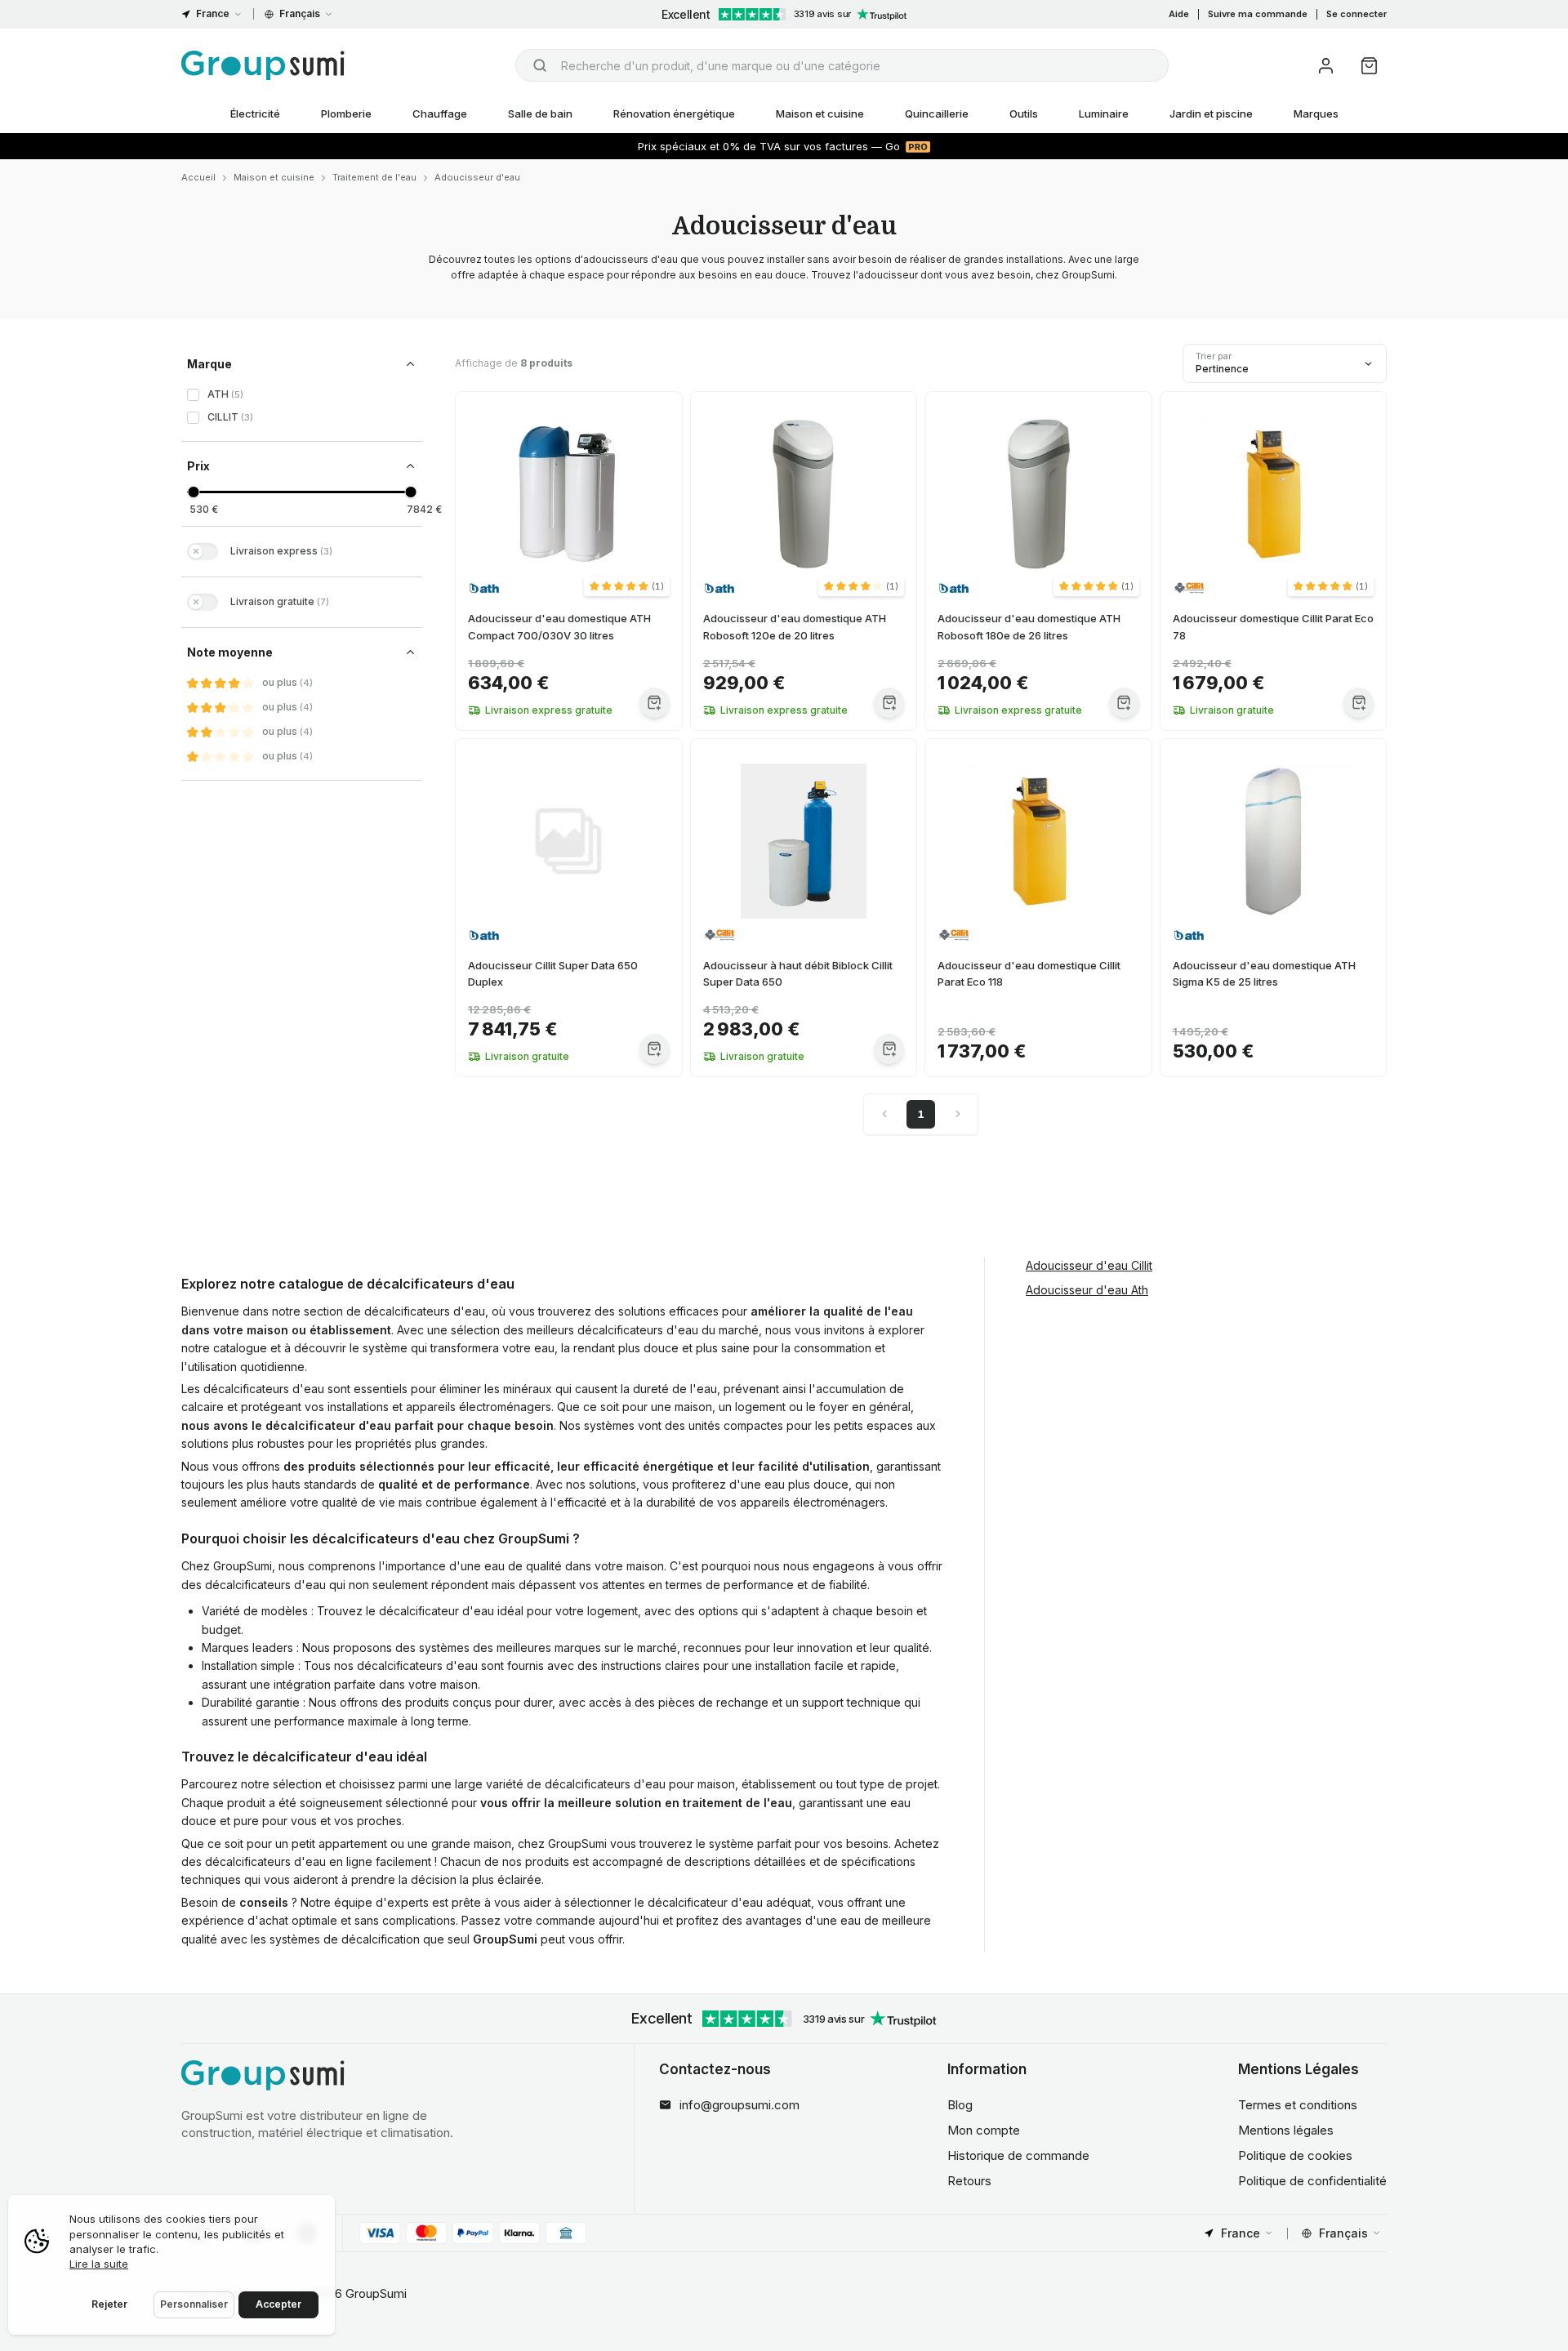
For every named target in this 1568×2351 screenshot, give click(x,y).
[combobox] (842, 65)
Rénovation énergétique (674, 114)
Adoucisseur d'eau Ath (1087, 1289)
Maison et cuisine (820, 114)
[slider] (193, 492)
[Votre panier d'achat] (1369, 66)
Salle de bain (540, 114)
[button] (627, 586)
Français (300, 13)
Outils (1024, 114)
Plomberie (346, 114)
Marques (1316, 114)
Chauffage (440, 114)
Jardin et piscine (1211, 114)
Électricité (255, 114)
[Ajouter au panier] (655, 703)
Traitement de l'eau (374, 177)
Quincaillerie (937, 114)
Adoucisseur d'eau (477, 177)
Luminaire (1104, 114)
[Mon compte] (1326, 66)
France (213, 13)
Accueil (198, 177)
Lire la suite (99, 2264)
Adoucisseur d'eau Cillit (1089, 1265)
